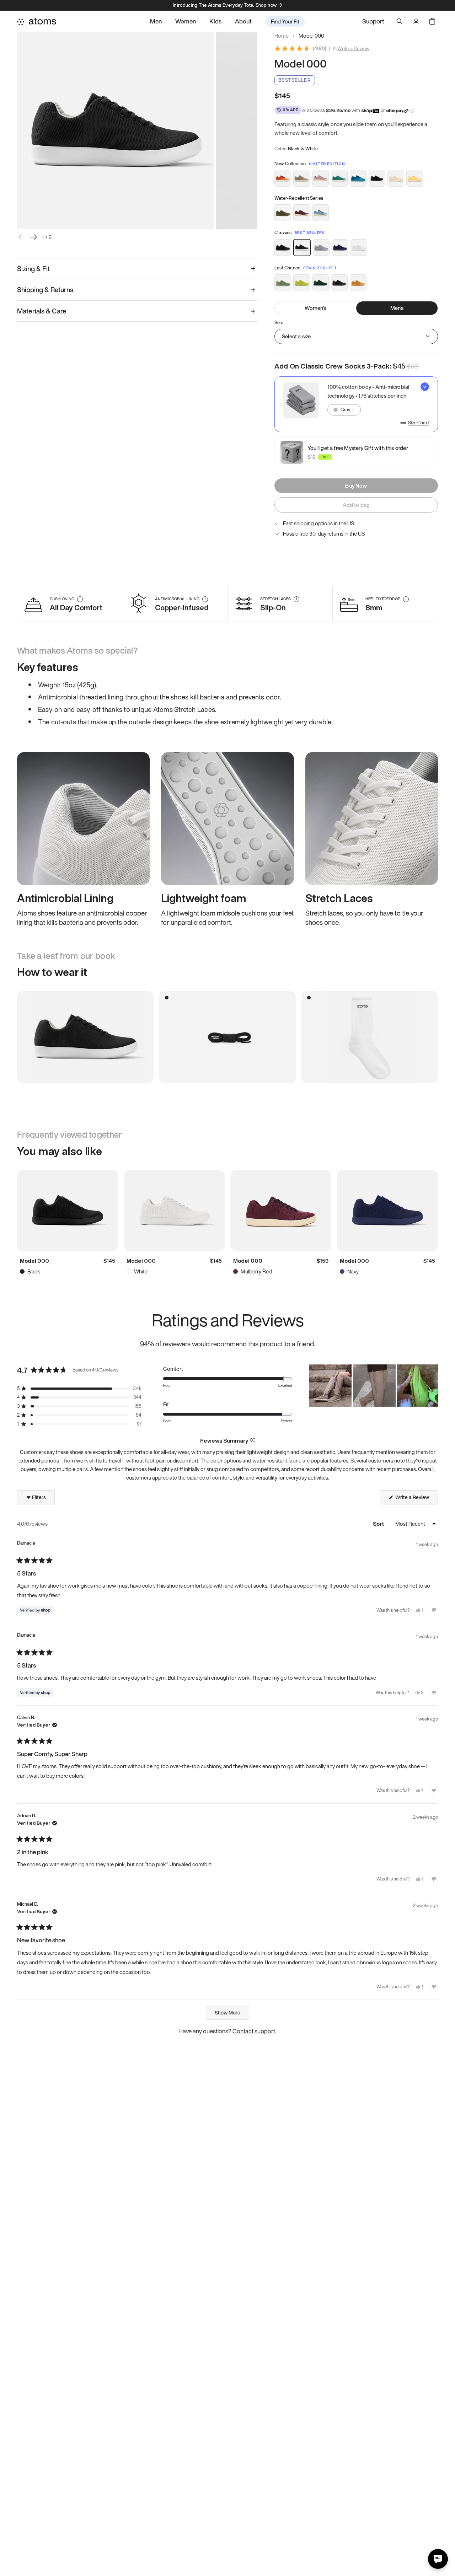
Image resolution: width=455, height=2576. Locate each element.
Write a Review (353, 49)
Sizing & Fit (33, 269)
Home (282, 36)
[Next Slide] (432, 1386)
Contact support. (255, 2031)
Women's (315, 308)
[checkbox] (356, 404)
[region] (373, 1386)
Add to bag (356, 505)
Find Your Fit (285, 21)
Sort (379, 1524)
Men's (397, 308)
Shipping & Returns (45, 290)
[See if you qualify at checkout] (412, 111)
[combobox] (344, 410)
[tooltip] (252, 1441)
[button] (79, 1388)
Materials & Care (42, 311)
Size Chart (419, 423)
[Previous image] (22, 237)
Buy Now (356, 485)
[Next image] (33, 237)
